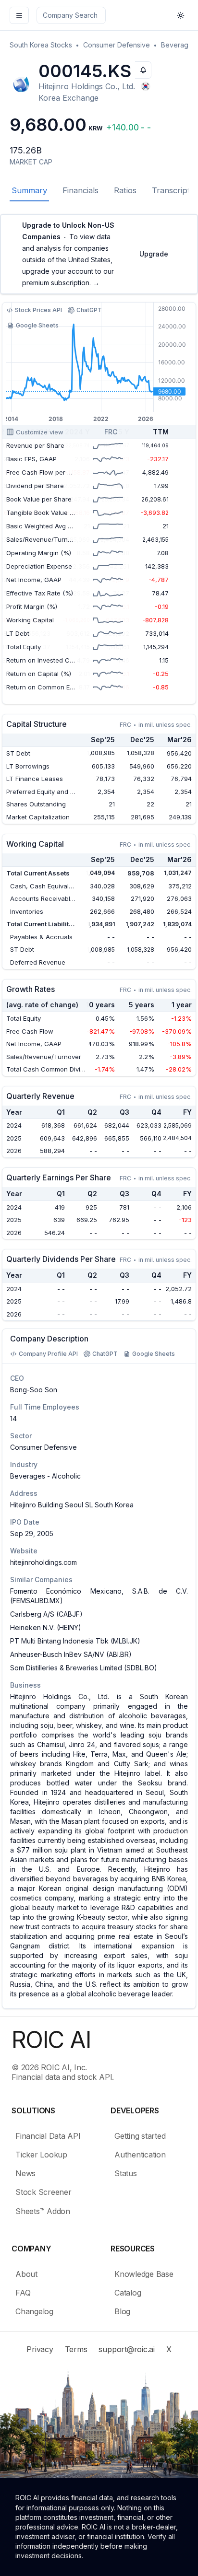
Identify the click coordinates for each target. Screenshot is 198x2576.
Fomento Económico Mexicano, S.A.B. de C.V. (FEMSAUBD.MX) (99, 1596)
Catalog (128, 2293)
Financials (80, 190)
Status (126, 2173)
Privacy (40, 2349)
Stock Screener (43, 2192)
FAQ (23, 2293)
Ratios (125, 190)
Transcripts (173, 190)
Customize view (40, 432)
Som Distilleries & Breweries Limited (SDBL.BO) (84, 1668)
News (25, 2173)
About (26, 2274)
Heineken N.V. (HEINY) (46, 1627)
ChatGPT (89, 310)
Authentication (140, 2155)
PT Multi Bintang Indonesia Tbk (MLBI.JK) (75, 1641)
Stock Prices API (38, 310)
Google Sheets (37, 325)
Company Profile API (48, 1354)
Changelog (34, 2311)
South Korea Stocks (41, 45)
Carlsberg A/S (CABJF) (46, 1614)
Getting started (140, 2136)
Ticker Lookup (41, 2155)
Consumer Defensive (117, 45)
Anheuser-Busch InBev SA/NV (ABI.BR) (71, 1654)
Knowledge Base (144, 2274)
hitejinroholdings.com (43, 1562)
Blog (122, 2311)
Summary (29, 190)
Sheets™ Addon (43, 2211)
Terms (76, 2349)
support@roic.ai (126, 2349)
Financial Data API (48, 2136)
